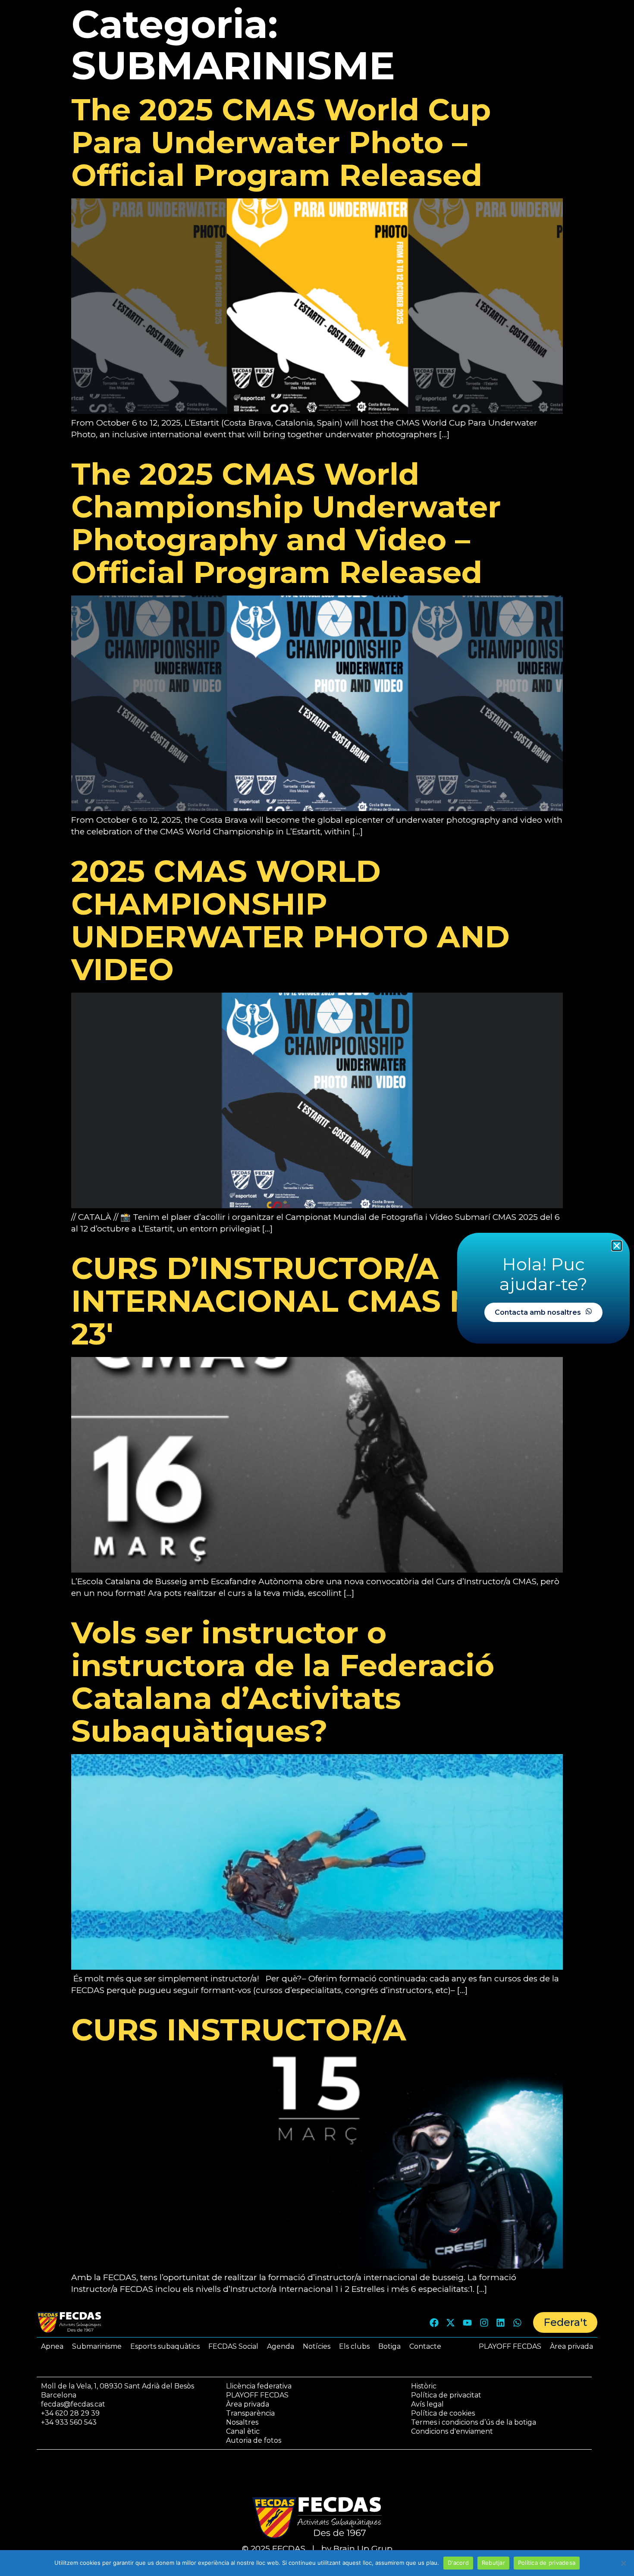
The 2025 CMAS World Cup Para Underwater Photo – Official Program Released (281, 142)
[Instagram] (484, 2322)
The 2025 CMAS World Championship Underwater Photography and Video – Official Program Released (286, 523)
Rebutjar (493, 2563)
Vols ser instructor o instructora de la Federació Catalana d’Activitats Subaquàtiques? (283, 1682)
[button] (617, 1246)
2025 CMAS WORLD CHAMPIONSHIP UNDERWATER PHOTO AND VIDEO (290, 920)
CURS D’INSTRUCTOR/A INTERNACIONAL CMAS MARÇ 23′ (308, 1301)
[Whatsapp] (517, 2322)
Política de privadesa (547, 2563)
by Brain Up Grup (357, 2549)
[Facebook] (434, 2322)
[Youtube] (468, 2322)
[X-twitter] (451, 2322)
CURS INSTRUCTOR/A (239, 2030)
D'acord (458, 2563)
